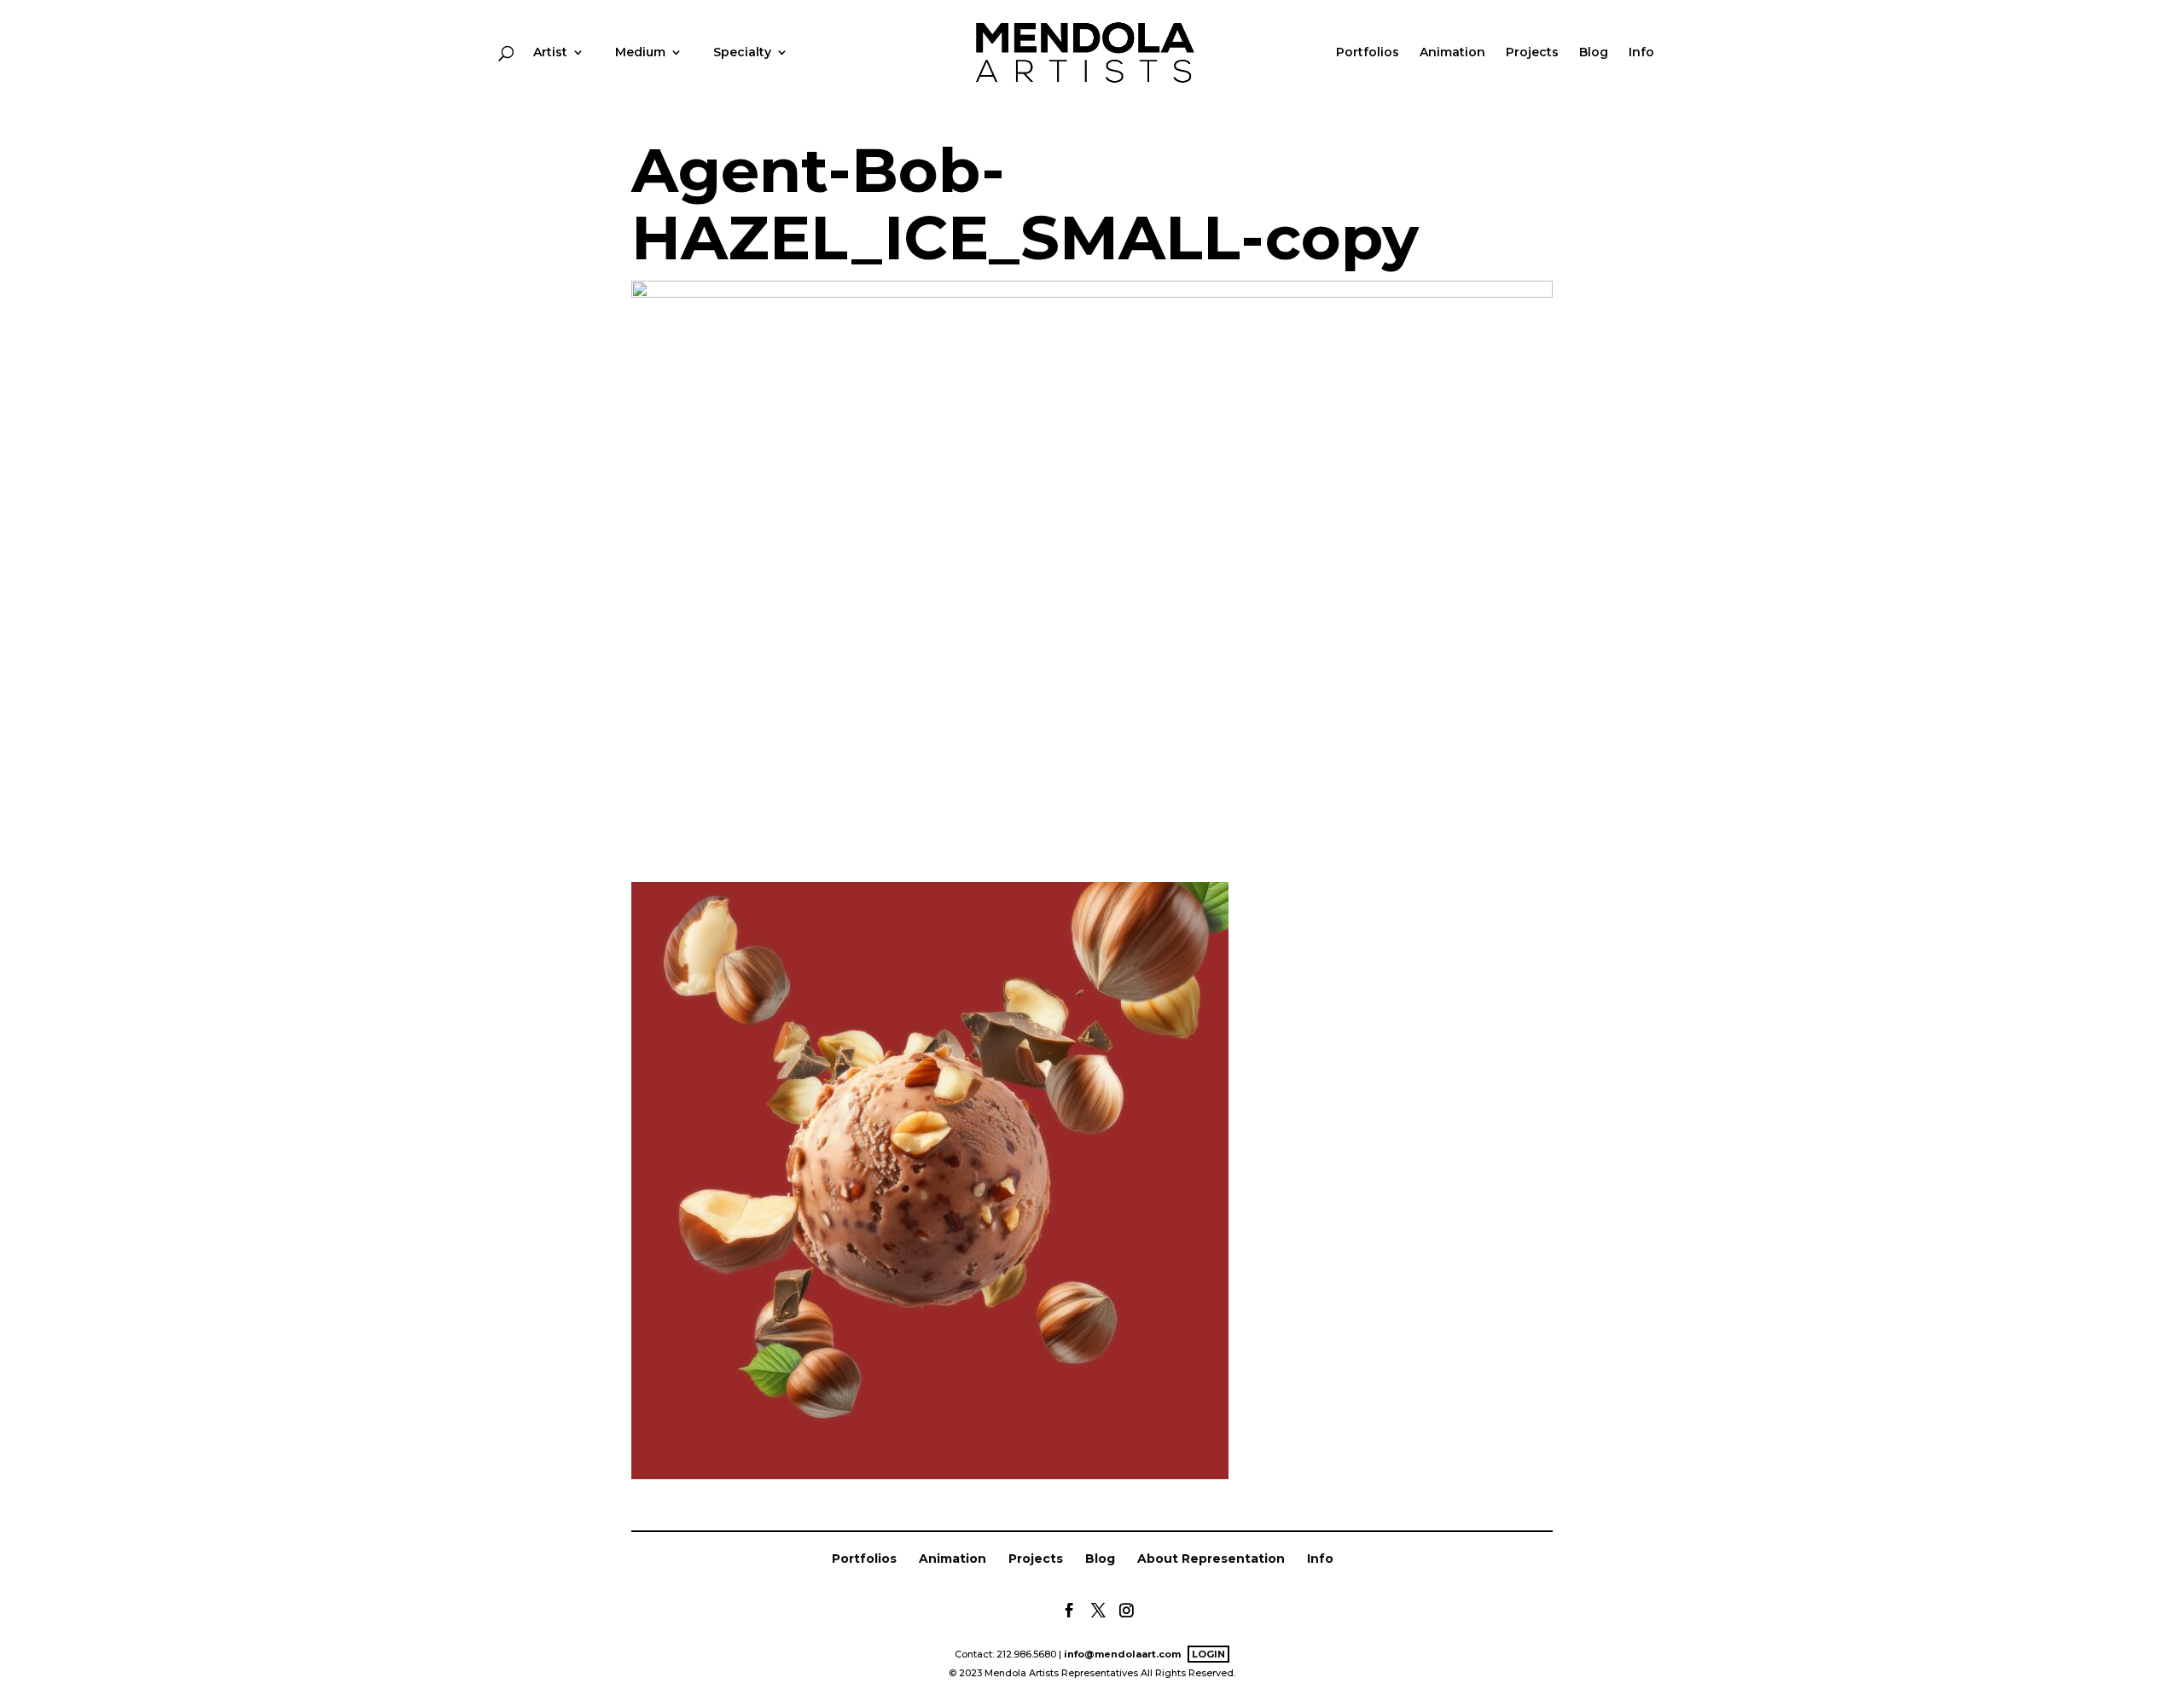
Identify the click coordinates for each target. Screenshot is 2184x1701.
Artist (550, 53)
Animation (1452, 53)
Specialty (742, 53)
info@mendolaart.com (1122, 1654)
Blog (1594, 53)
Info (1641, 53)
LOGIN (1208, 1654)
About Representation (1211, 1559)
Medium (640, 53)
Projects (1532, 53)
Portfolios (1368, 53)
